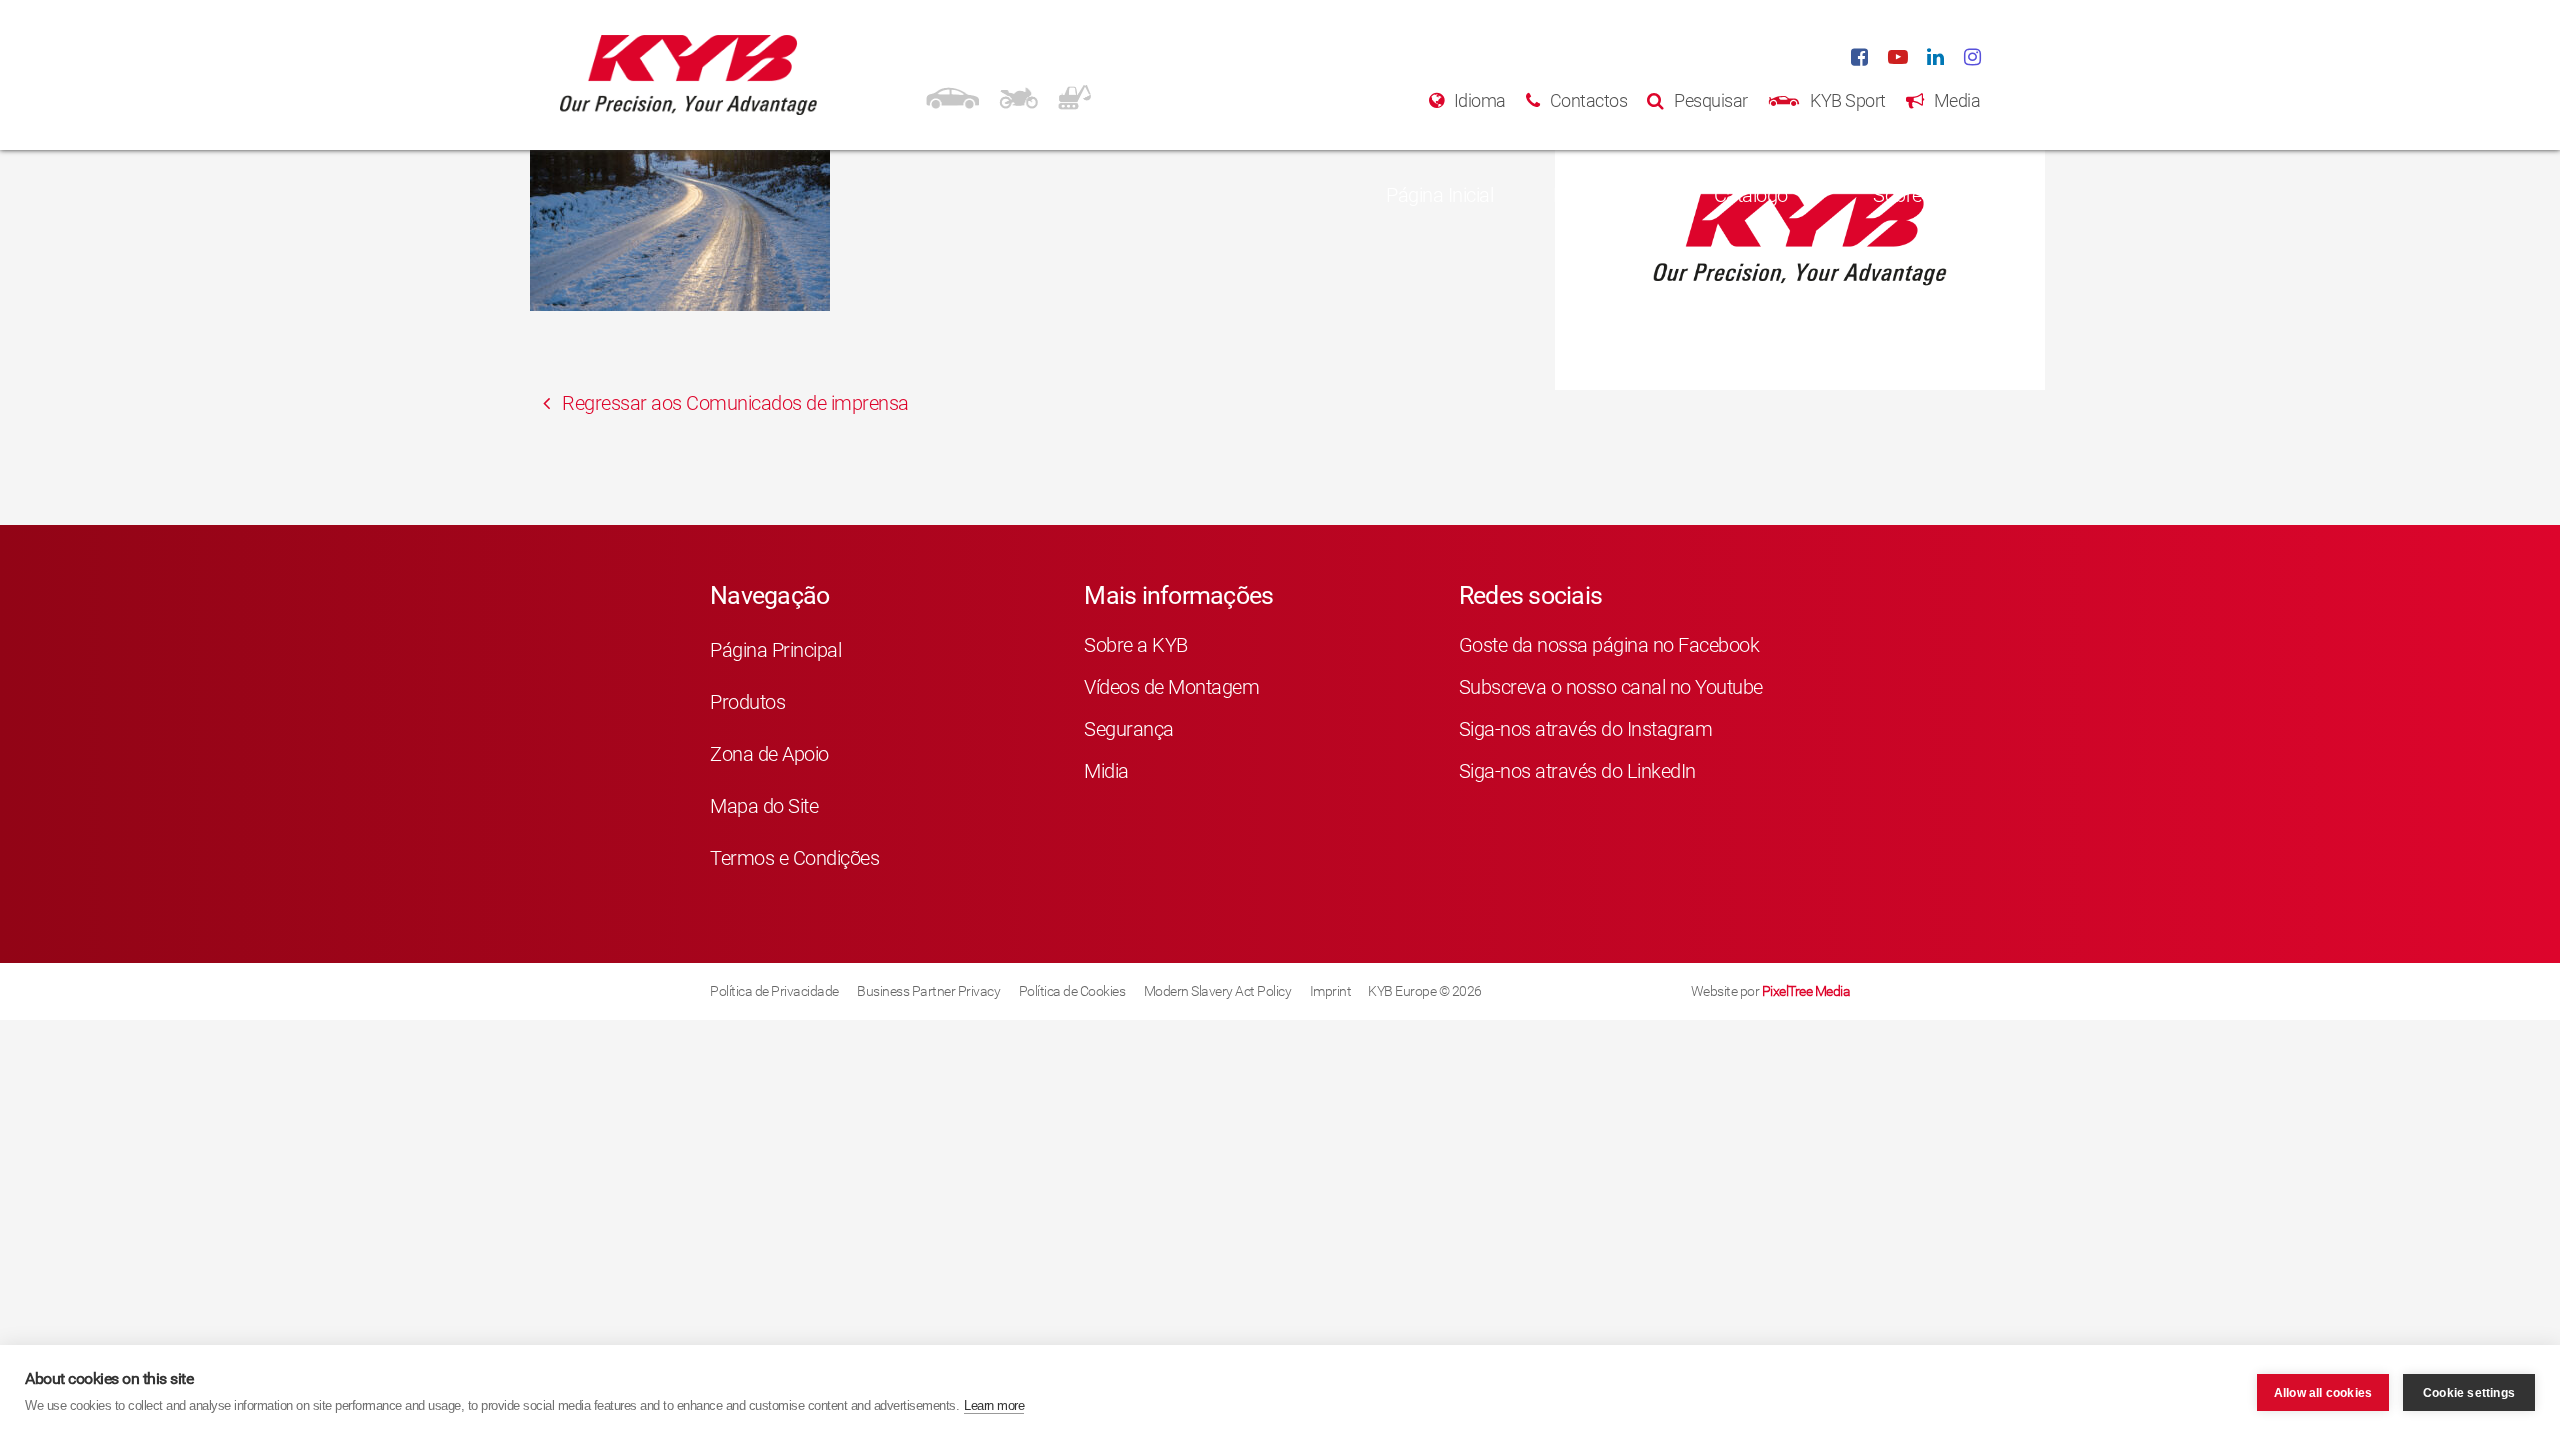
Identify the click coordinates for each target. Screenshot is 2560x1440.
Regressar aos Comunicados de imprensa (733, 403)
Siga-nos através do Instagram (1586, 729)
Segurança (1129, 729)
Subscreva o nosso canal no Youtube (1611, 687)
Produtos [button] (1590, 195)
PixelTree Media (1806, 991)
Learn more (994, 1405)
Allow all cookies (2323, 1393)
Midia (1106, 771)
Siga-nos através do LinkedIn (1577, 771)
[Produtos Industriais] (1074, 95)
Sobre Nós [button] (1916, 195)
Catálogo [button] (1751, 195)
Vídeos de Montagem (1171, 687)
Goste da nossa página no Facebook (1609, 645)
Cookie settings (2469, 1393)
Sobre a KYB (1136, 645)
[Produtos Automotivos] (952, 95)
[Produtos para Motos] (1018, 95)
